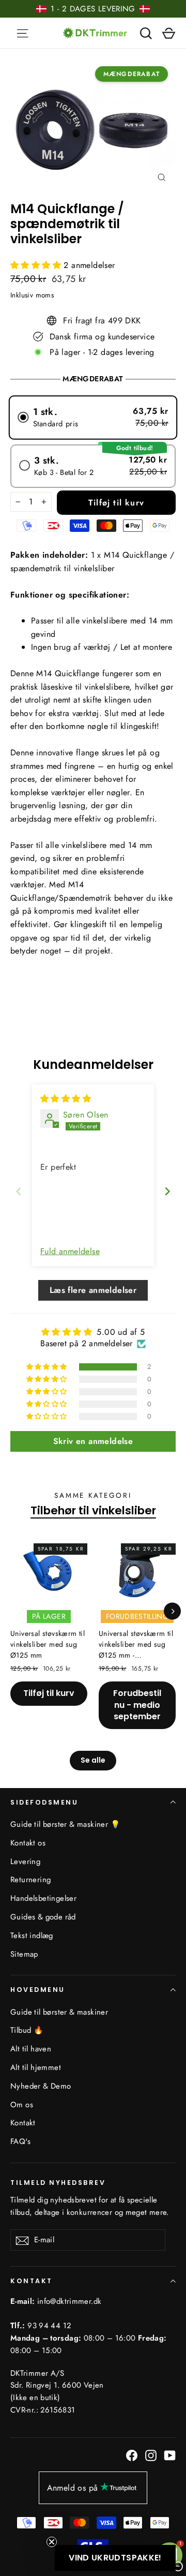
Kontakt (23, 2123)
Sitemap (24, 1954)
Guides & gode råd (43, 1917)
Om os (22, 2105)
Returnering (30, 1880)
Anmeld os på (73, 2488)
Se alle (93, 1760)
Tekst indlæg (32, 1935)
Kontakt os (28, 1843)
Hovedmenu (38, 1990)
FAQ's (20, 2141)
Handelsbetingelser (43, 1898)
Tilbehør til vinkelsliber (93, 1511)
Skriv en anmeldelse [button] (93, 1441)
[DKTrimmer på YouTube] (170, 2455)
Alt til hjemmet (36, 2067)
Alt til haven (31, 2049)
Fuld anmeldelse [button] (70, 1252)
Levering (25, 1862)
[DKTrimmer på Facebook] (132, 2455)
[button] (37, 265)
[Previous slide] (19, 1191)
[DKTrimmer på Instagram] (151, 2455)
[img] (66, 1099)
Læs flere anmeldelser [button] (93, 1290)
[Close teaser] (52, 2542)
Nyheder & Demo (41, 2086)
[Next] (172, 1611)
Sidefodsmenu (44, 1802)
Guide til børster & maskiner (59, 2012)
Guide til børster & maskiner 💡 (65, 1824)
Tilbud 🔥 (27, 2030)
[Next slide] (167, 1191)
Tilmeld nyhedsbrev (58, 2182)
